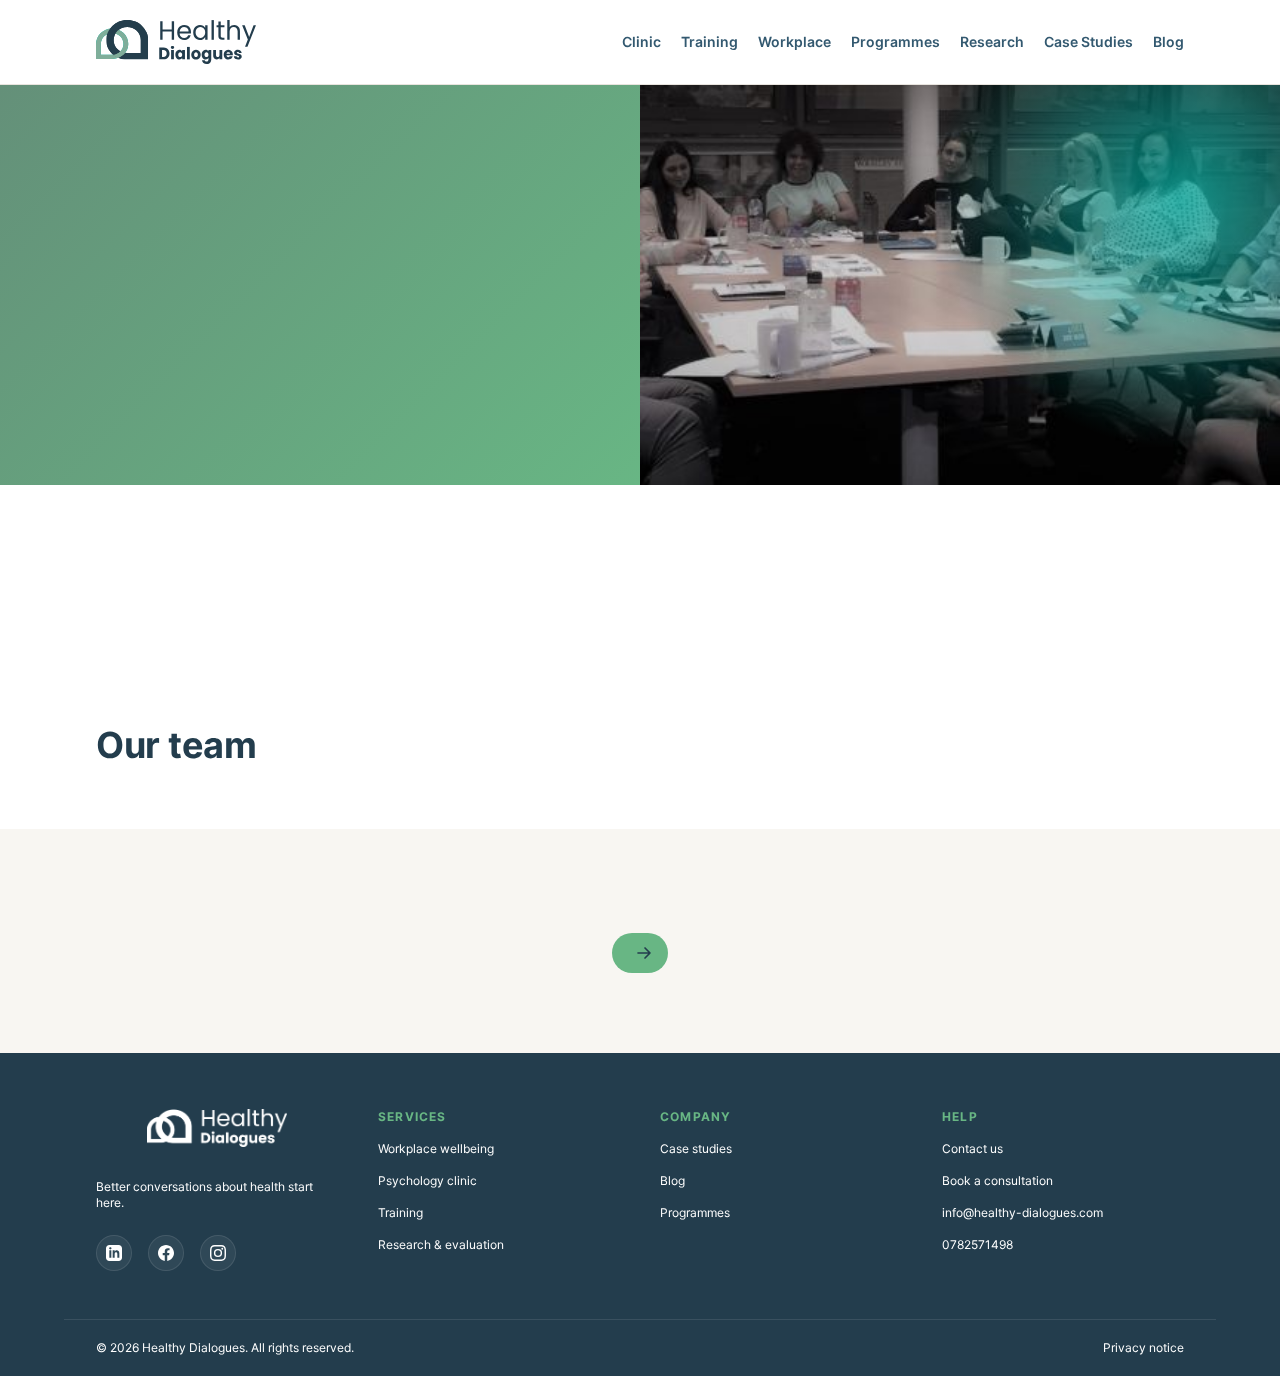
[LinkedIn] (114, 1253)
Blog (1168, 41)
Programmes (895, 41)
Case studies (696, 1148)
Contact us (972, 1148)
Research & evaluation (441, 1244)
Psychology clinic (427, 1180)
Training (709, 41)
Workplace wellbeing (436, 1148)
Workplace (794, 41)
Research (992, 41)
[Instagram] (218, 1253)
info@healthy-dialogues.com (1022, 1212)
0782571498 (977, 1244)
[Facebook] (166, 1253)
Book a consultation (997, 1180)
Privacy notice (1143, 1347)
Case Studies (1088, 41)
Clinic (641, 41)
